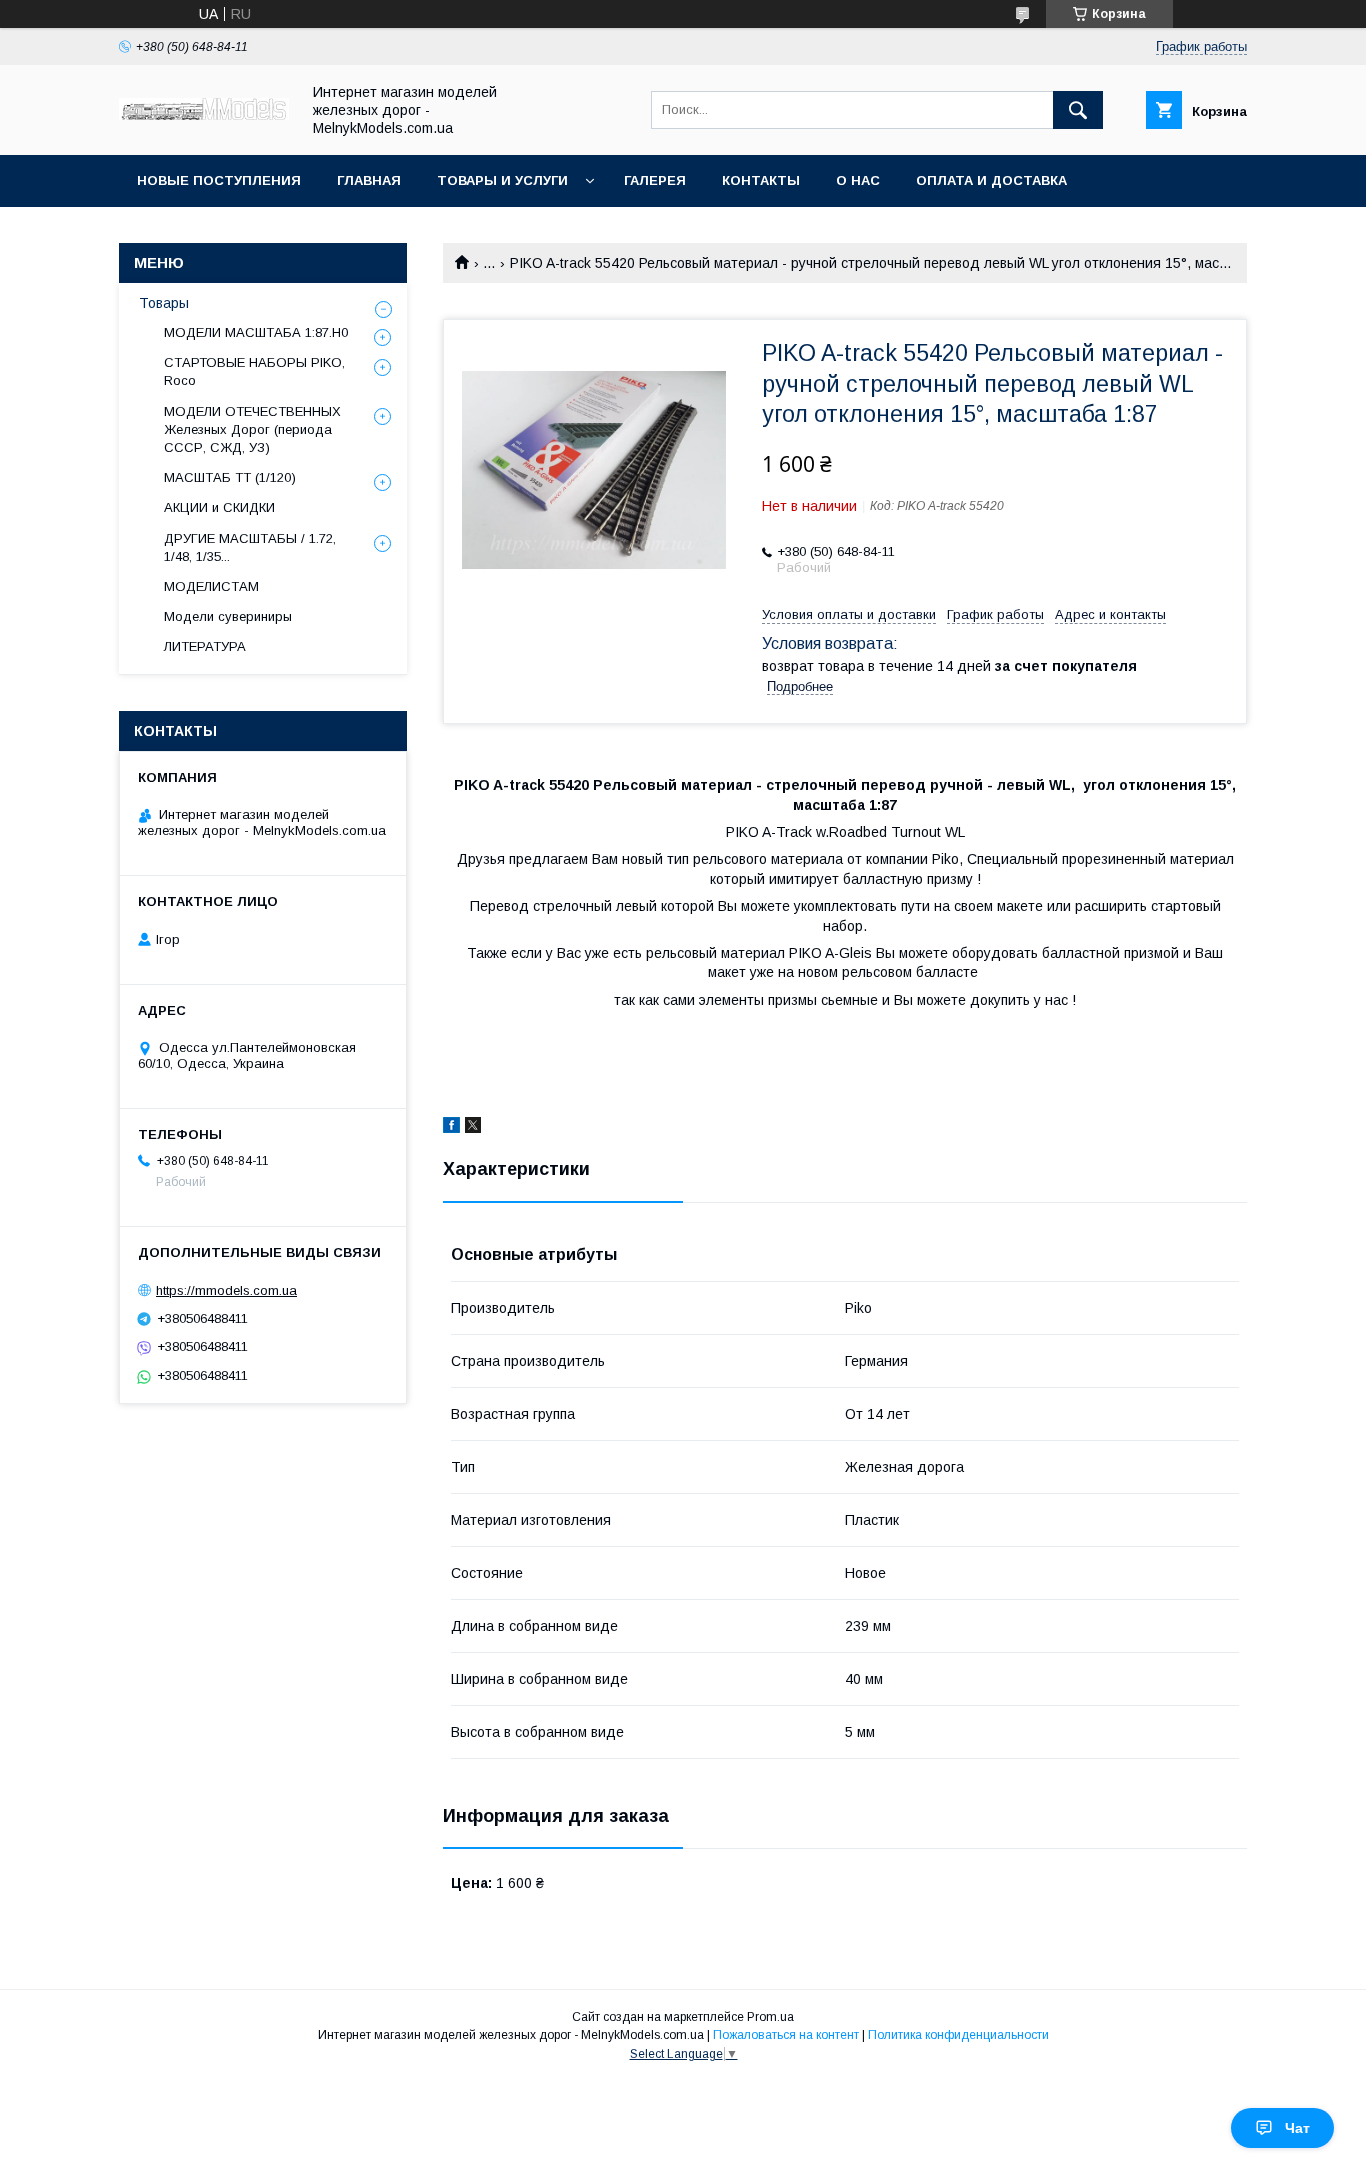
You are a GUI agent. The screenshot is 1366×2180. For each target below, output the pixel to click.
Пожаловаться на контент (786, 2035)
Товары (164, 303)
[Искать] (1078, 110)
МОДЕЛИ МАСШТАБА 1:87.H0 (256, 332)
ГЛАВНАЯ (369, 180)
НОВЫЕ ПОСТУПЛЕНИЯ (219, 180)
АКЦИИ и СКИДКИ (219, 507)
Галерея (655, 180)
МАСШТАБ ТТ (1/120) (230, 477)
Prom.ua (770, 2017)
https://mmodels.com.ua (226, 1290)
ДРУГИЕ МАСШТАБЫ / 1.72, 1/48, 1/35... (250, 547)
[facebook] (451, 1128)
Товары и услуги (502, 180)
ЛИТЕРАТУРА (205, 646)
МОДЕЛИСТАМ (211, 586)
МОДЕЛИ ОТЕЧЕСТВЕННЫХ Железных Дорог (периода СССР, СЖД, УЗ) (252, 429)
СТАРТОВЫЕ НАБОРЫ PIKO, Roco (254, 371)
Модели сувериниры (228, 616)
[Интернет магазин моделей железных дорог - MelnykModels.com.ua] (204, 115)
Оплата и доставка (991, 180)
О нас (858, 180)
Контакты (761, 180)
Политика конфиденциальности (958, 2035)
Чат (1297, 2128)
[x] (473, 1128)
